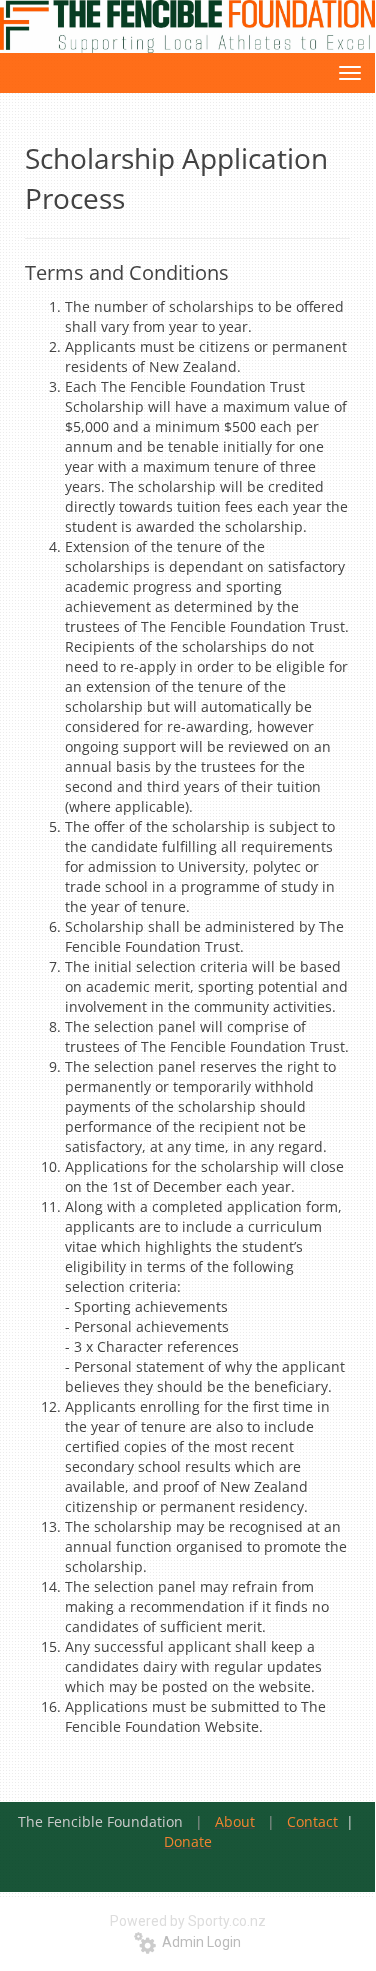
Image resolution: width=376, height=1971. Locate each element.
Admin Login (198, 1942)
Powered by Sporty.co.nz (188, 1921)
